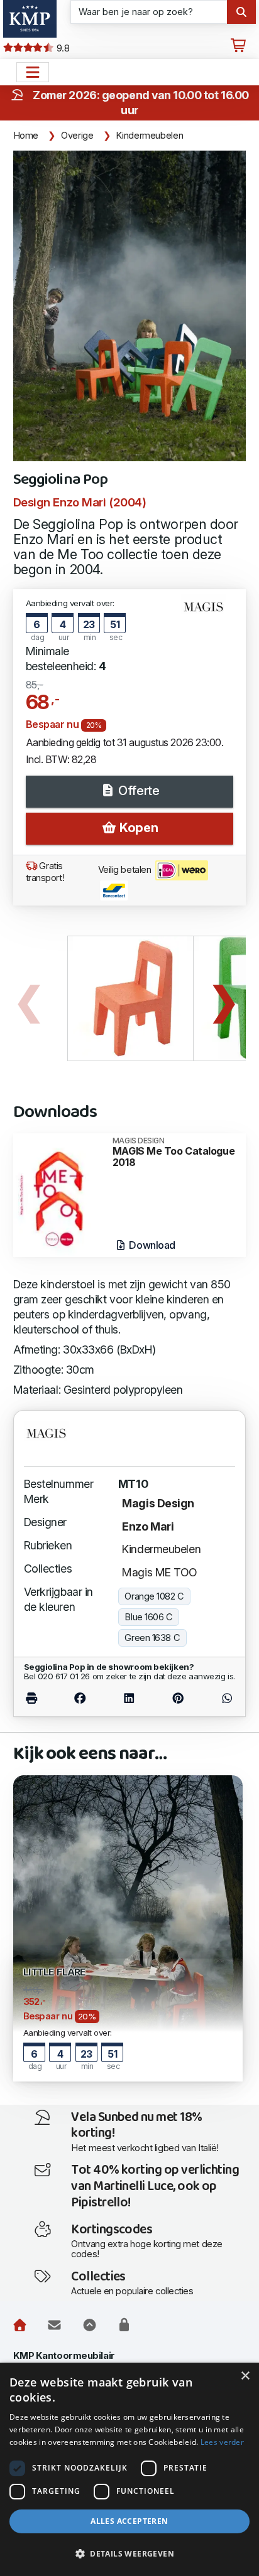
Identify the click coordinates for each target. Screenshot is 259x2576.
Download (151, 1245)
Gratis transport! (45, 872)
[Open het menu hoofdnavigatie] (33, 72)
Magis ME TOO (160, 1572)
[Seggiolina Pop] (130, 306)
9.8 (62, 48)
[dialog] (129, 2469)
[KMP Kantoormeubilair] (30, 19)
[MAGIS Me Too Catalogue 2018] (60, 1194)
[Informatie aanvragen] (54, 2325)
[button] (129, 2554)
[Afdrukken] (40, 1698)
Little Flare (55, 1973)
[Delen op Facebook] (80, 1698)
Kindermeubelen (149, 136)
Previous (29, 998)
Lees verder (222, 2442)
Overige (77, 136)
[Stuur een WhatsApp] (219, 1698)
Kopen (137, 828)
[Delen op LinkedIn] (129, 1698)
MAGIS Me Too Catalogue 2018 (174, 1152)
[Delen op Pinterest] (178, 1698)
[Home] (20, 2325)
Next (224, 998)
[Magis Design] (208, 612)
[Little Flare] (128, 1927)
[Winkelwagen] (238, 46)
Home (26, 136)
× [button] (245, 2376)
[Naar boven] (90, 2325)
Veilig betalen (126, 870)
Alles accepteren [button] (129, 2521)
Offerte (137, 791)
